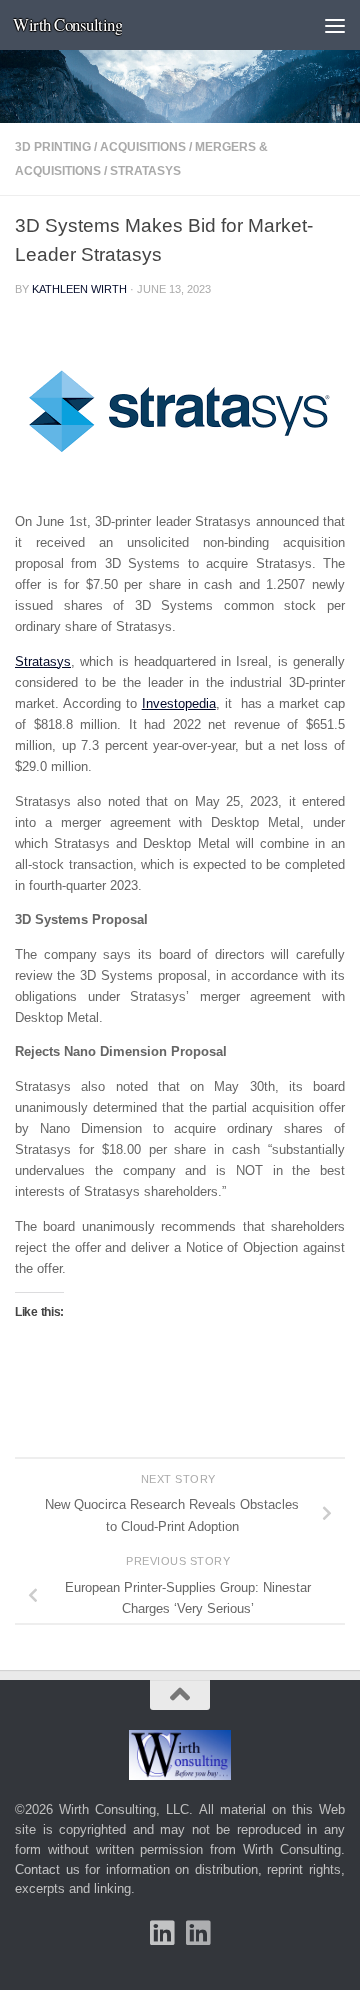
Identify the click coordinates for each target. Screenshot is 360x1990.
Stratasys (145, 171)
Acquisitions (143, 147)
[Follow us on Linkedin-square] (162, 1933)
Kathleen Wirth (79, 289)
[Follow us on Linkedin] (198, 1933)
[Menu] (335, 25)
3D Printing (53, 147)
